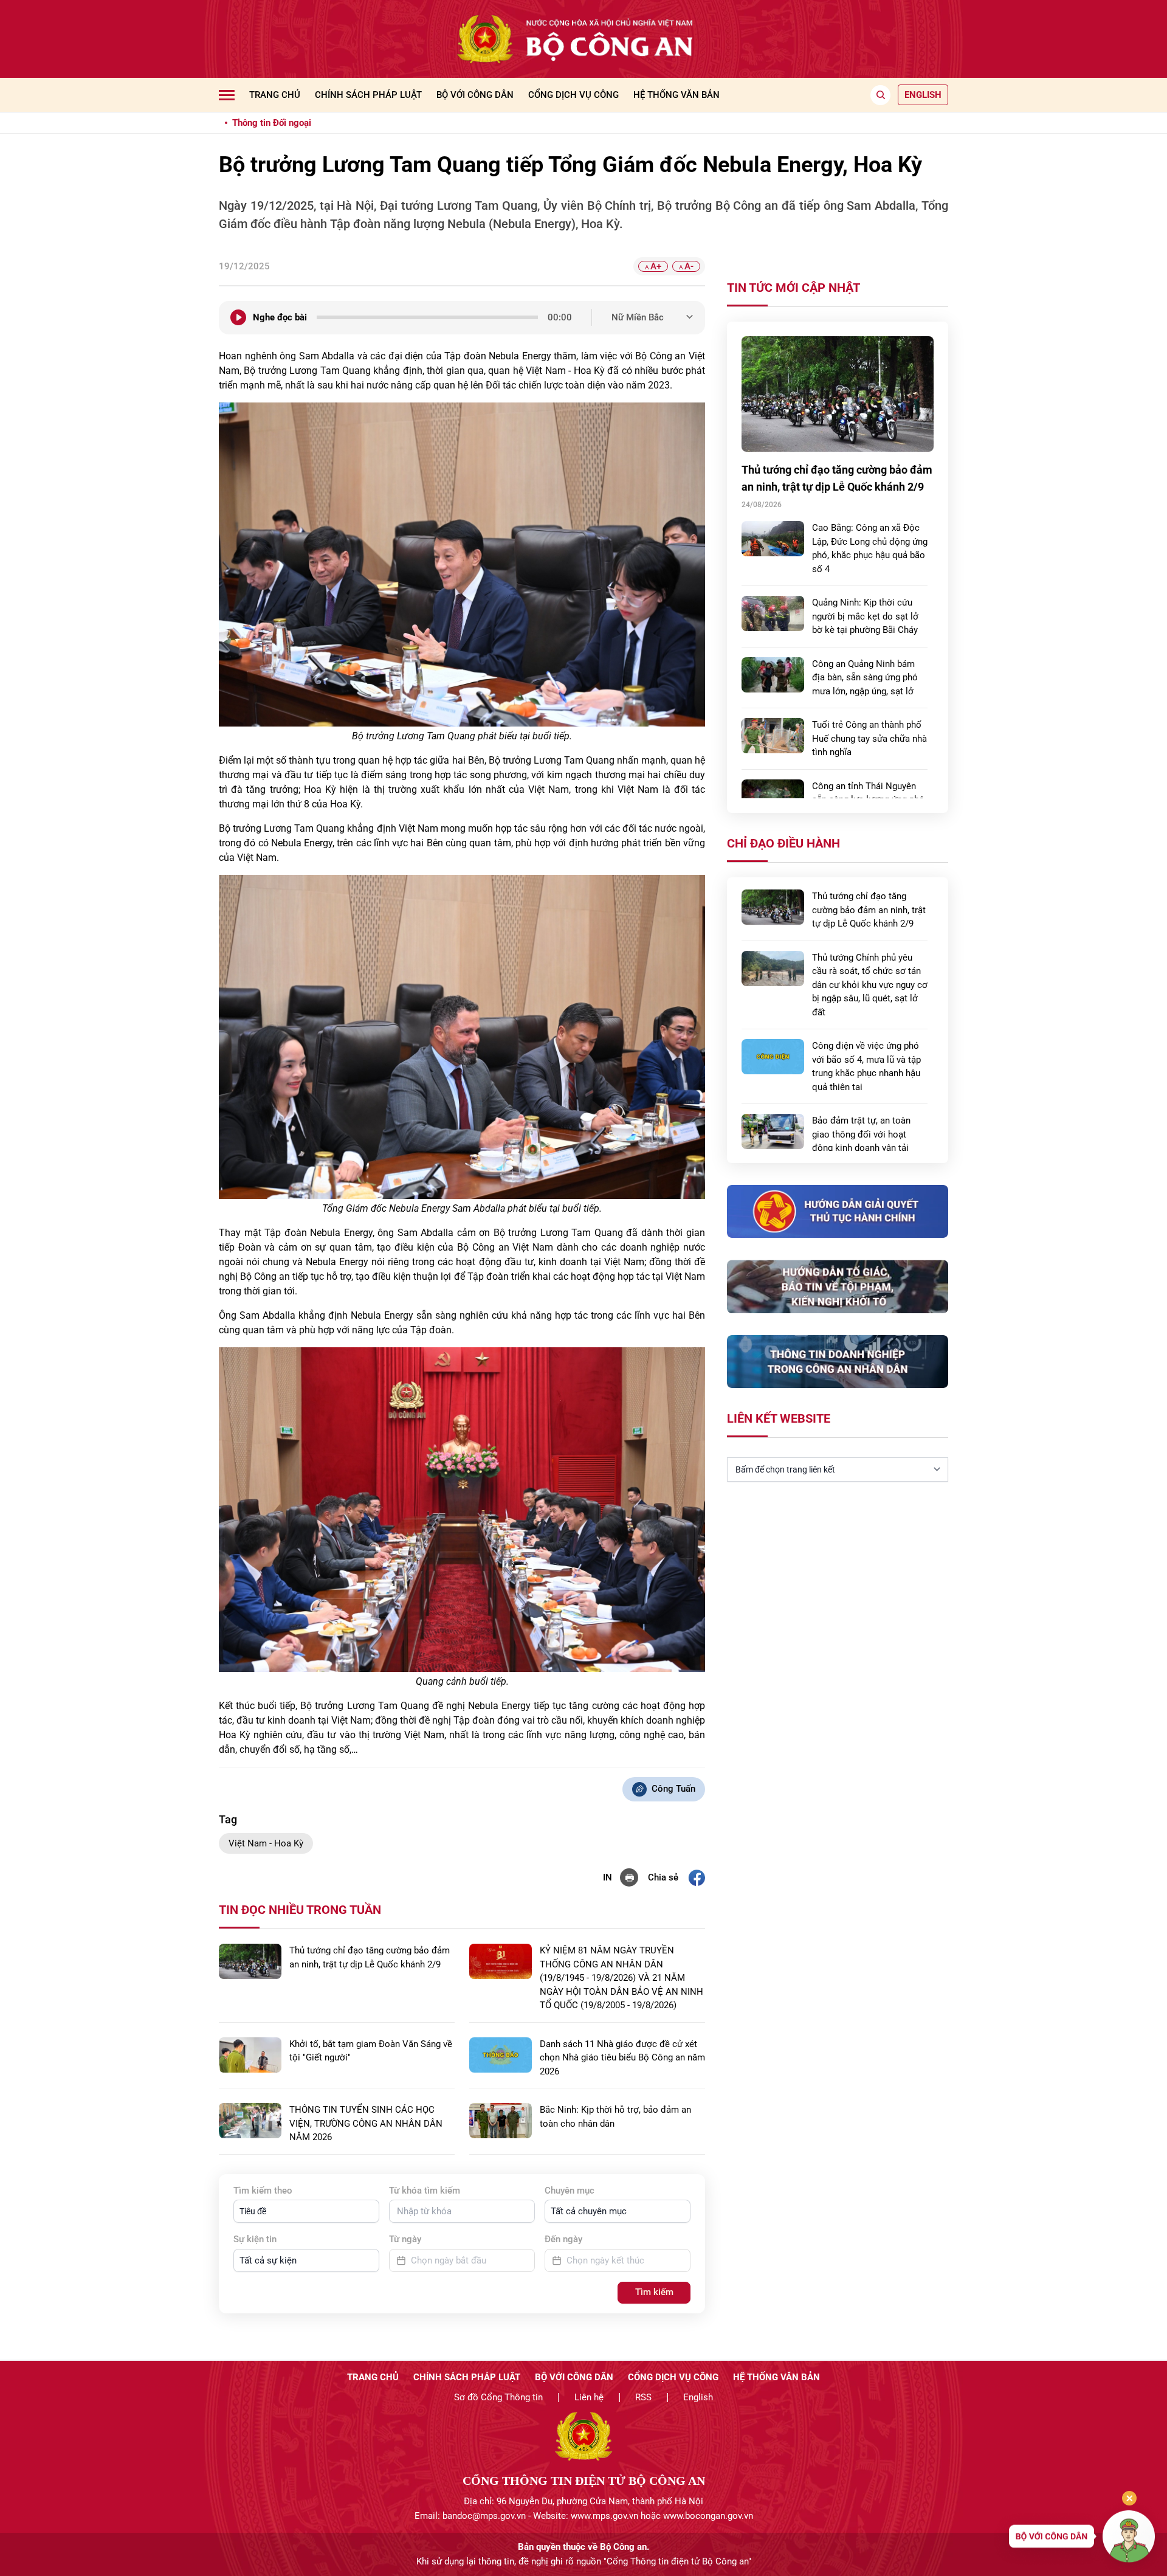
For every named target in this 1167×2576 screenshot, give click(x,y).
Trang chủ (275, 95)
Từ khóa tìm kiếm (425, 2191)
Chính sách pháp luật (368, 95)
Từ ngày (405, 2239)
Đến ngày (563, 2239)
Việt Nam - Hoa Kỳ (266, 1843)
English (698, 2397)
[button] (306, 2211)
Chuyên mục (570, 2191)
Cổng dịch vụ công (573, 95)
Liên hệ (589, 2397)
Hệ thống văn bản (676, 95)
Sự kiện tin (255, 2239)
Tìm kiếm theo (263, 2191)
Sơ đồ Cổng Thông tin (498, 2397)
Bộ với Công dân (475, 95)
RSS (643, 2397)
